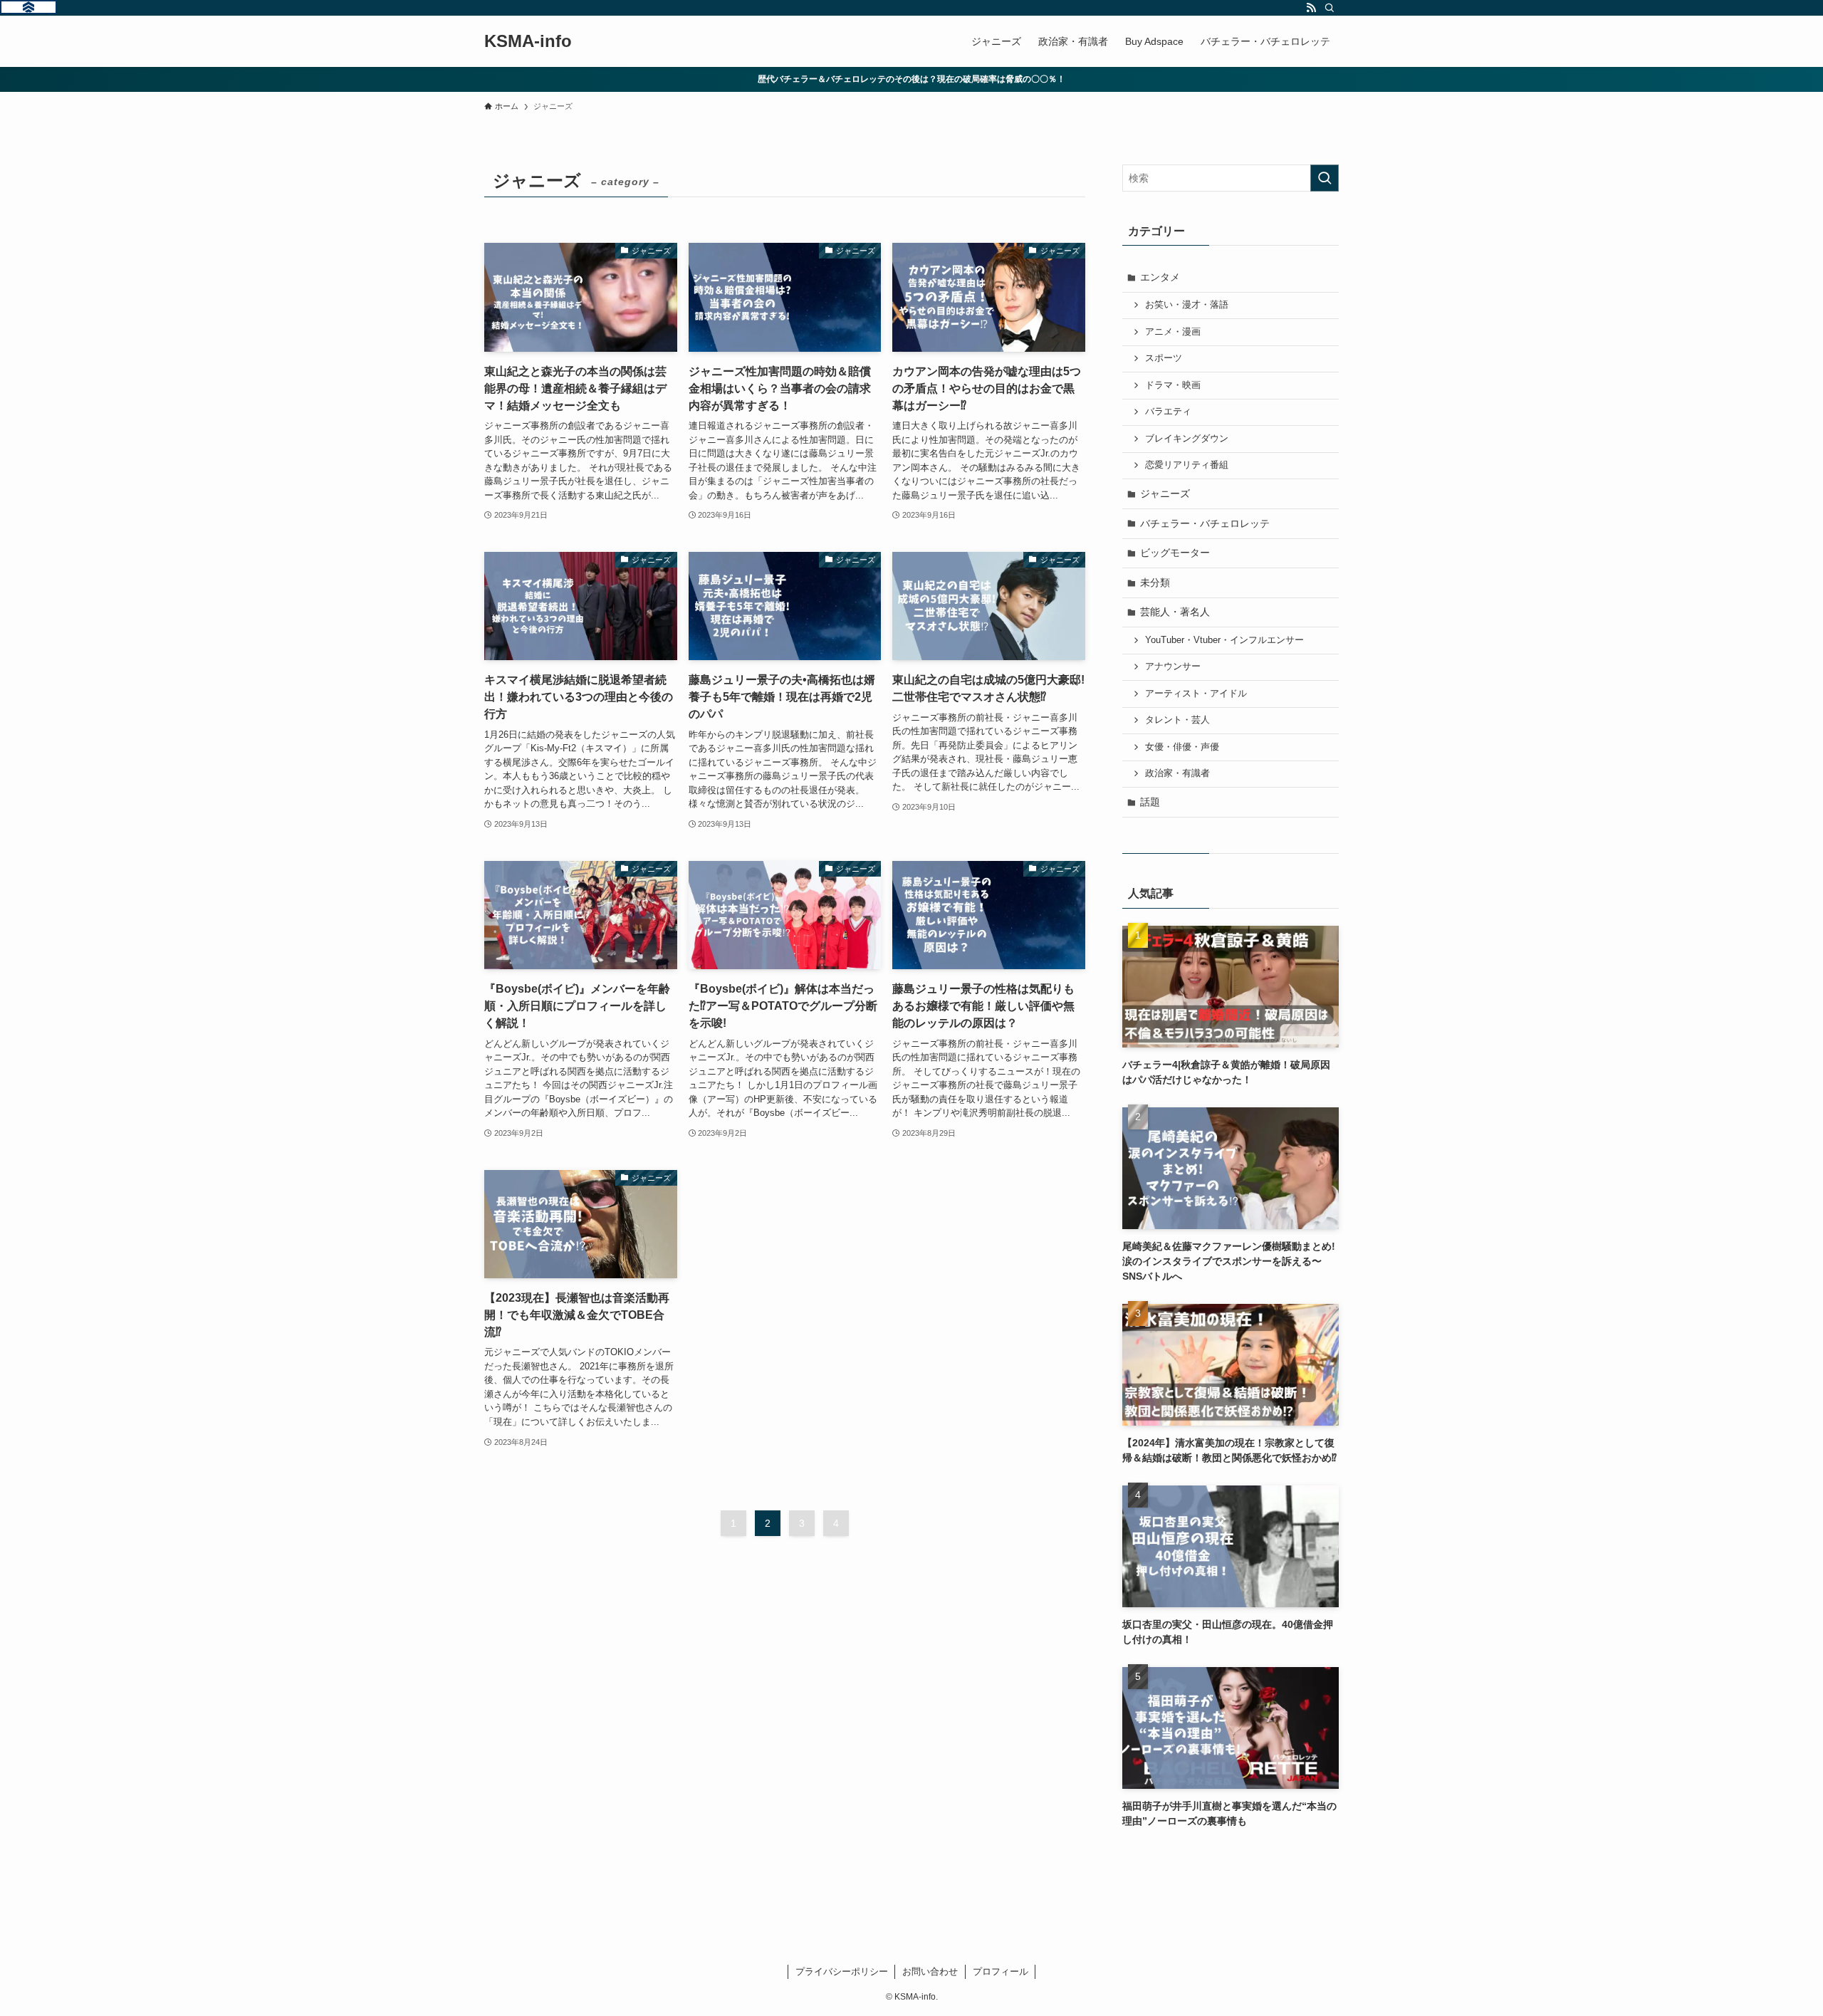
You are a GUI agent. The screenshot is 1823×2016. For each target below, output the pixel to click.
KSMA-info (528, 41)
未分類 (1155, 583)
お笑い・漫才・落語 (1187, 305)
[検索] (1330, 8)
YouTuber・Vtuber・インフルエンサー (1224, 640)
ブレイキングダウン (1187, 439)
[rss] (1311, 8)
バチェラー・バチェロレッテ (1205, 523)
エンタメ (1160, 277)
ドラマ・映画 (1173, 385)
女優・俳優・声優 (1182, 747)
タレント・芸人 (1177, 720)
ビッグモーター (1175, 553)
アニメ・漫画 (1173, 332)
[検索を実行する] (1325, 178)
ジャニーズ (1165, 493)
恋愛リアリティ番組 (1187, 465)
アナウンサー (1173, 667)
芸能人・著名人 (1175, 612)
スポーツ (1164, 358)
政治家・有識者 (1177, 773)
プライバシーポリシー (842, 1971)
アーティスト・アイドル (1196, 694)
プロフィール (1001, 1971)
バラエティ (1168, 412)
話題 (1150, 802)
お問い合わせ (930, 1971)
